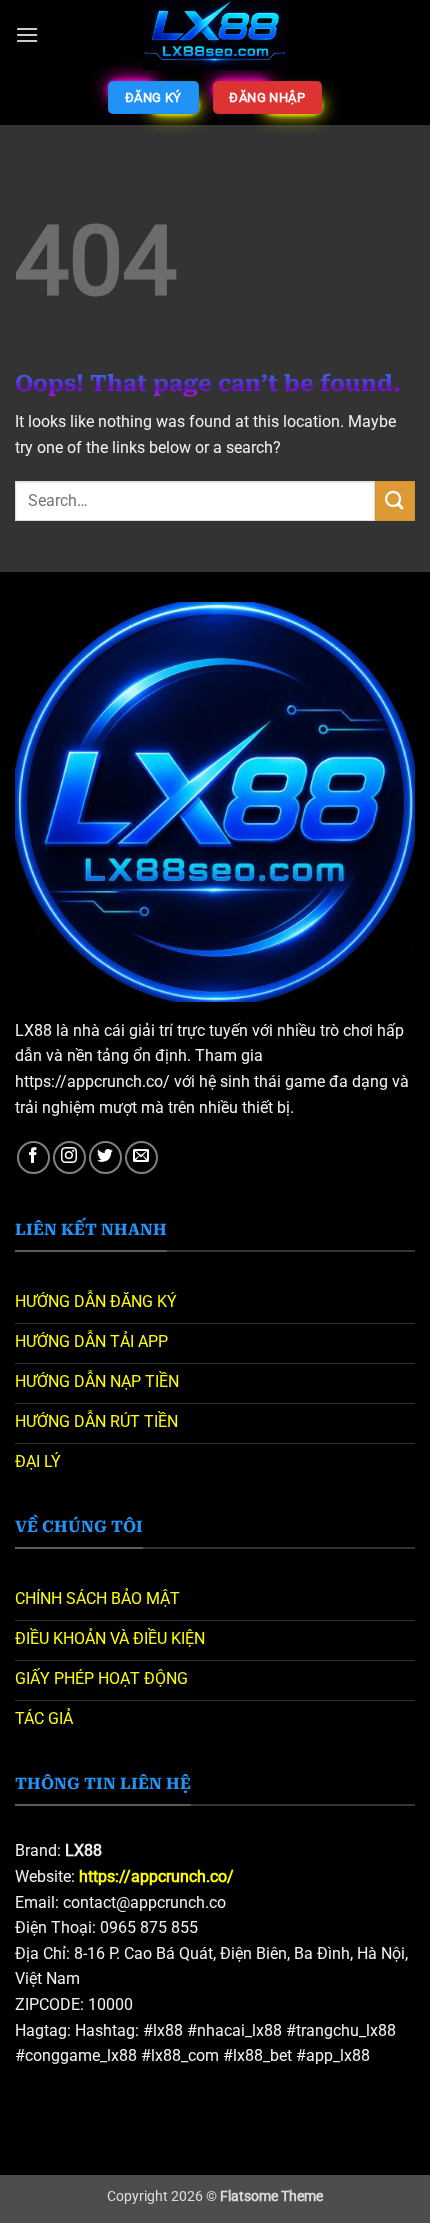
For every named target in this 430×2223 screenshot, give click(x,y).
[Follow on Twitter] (105, 1157)
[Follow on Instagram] (69, 1157)
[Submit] (395, 500)
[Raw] (215, 35)
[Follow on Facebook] (33, 1157)
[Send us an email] (141, 1157)
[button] (27, 34)
